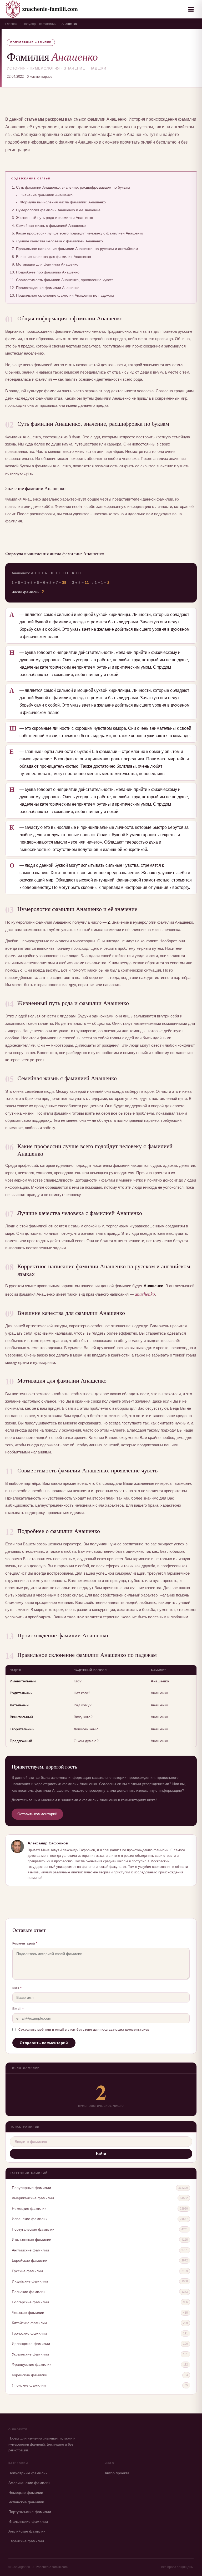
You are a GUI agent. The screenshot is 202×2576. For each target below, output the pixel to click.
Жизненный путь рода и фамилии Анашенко (55, 218)
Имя (17, 1988)
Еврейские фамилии (30, 2260)
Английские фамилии (30, 2250)
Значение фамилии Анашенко (46, 195)
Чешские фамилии (28, 2313)
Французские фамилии (32, 2364)
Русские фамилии (27, 2271)
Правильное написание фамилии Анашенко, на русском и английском (77, 249)
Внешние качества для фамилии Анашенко (54, 257)
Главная (11, 24)
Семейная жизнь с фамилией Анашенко (51, 226)
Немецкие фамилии (29, 2208)
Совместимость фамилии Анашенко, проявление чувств (65, 280)
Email (18, 2009)
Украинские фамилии (30, 2354)
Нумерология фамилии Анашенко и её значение (58, 210)
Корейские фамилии (30, 2375)
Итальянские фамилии (32, 2240)
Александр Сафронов (48, 1843)
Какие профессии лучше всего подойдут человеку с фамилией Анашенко (80, 233)
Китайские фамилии (29, 2323)
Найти (101, 2154)
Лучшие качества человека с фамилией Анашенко (59, 241)
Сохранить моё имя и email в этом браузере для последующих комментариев (84, 2030)
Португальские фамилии (33, 2229)
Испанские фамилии (30, 2219)
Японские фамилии (29, 2385)
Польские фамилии (29, 2292)
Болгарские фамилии (30, 2302)
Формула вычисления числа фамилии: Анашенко (63, 202)
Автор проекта (117, 2473)
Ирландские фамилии (31, 2344)
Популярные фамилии (40, 24)
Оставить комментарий (37, 1814)
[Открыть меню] (191, 9)
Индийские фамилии (30, 2281)
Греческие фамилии (29, 2333)
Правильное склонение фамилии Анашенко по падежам (65, 295)
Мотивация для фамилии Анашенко (47, 264)
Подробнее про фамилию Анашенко (48, 272)
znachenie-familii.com (52, 2567)
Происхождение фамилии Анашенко (48, 288)
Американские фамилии (33, 2198)
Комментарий (25, 1943)
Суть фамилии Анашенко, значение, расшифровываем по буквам (73, 187)
